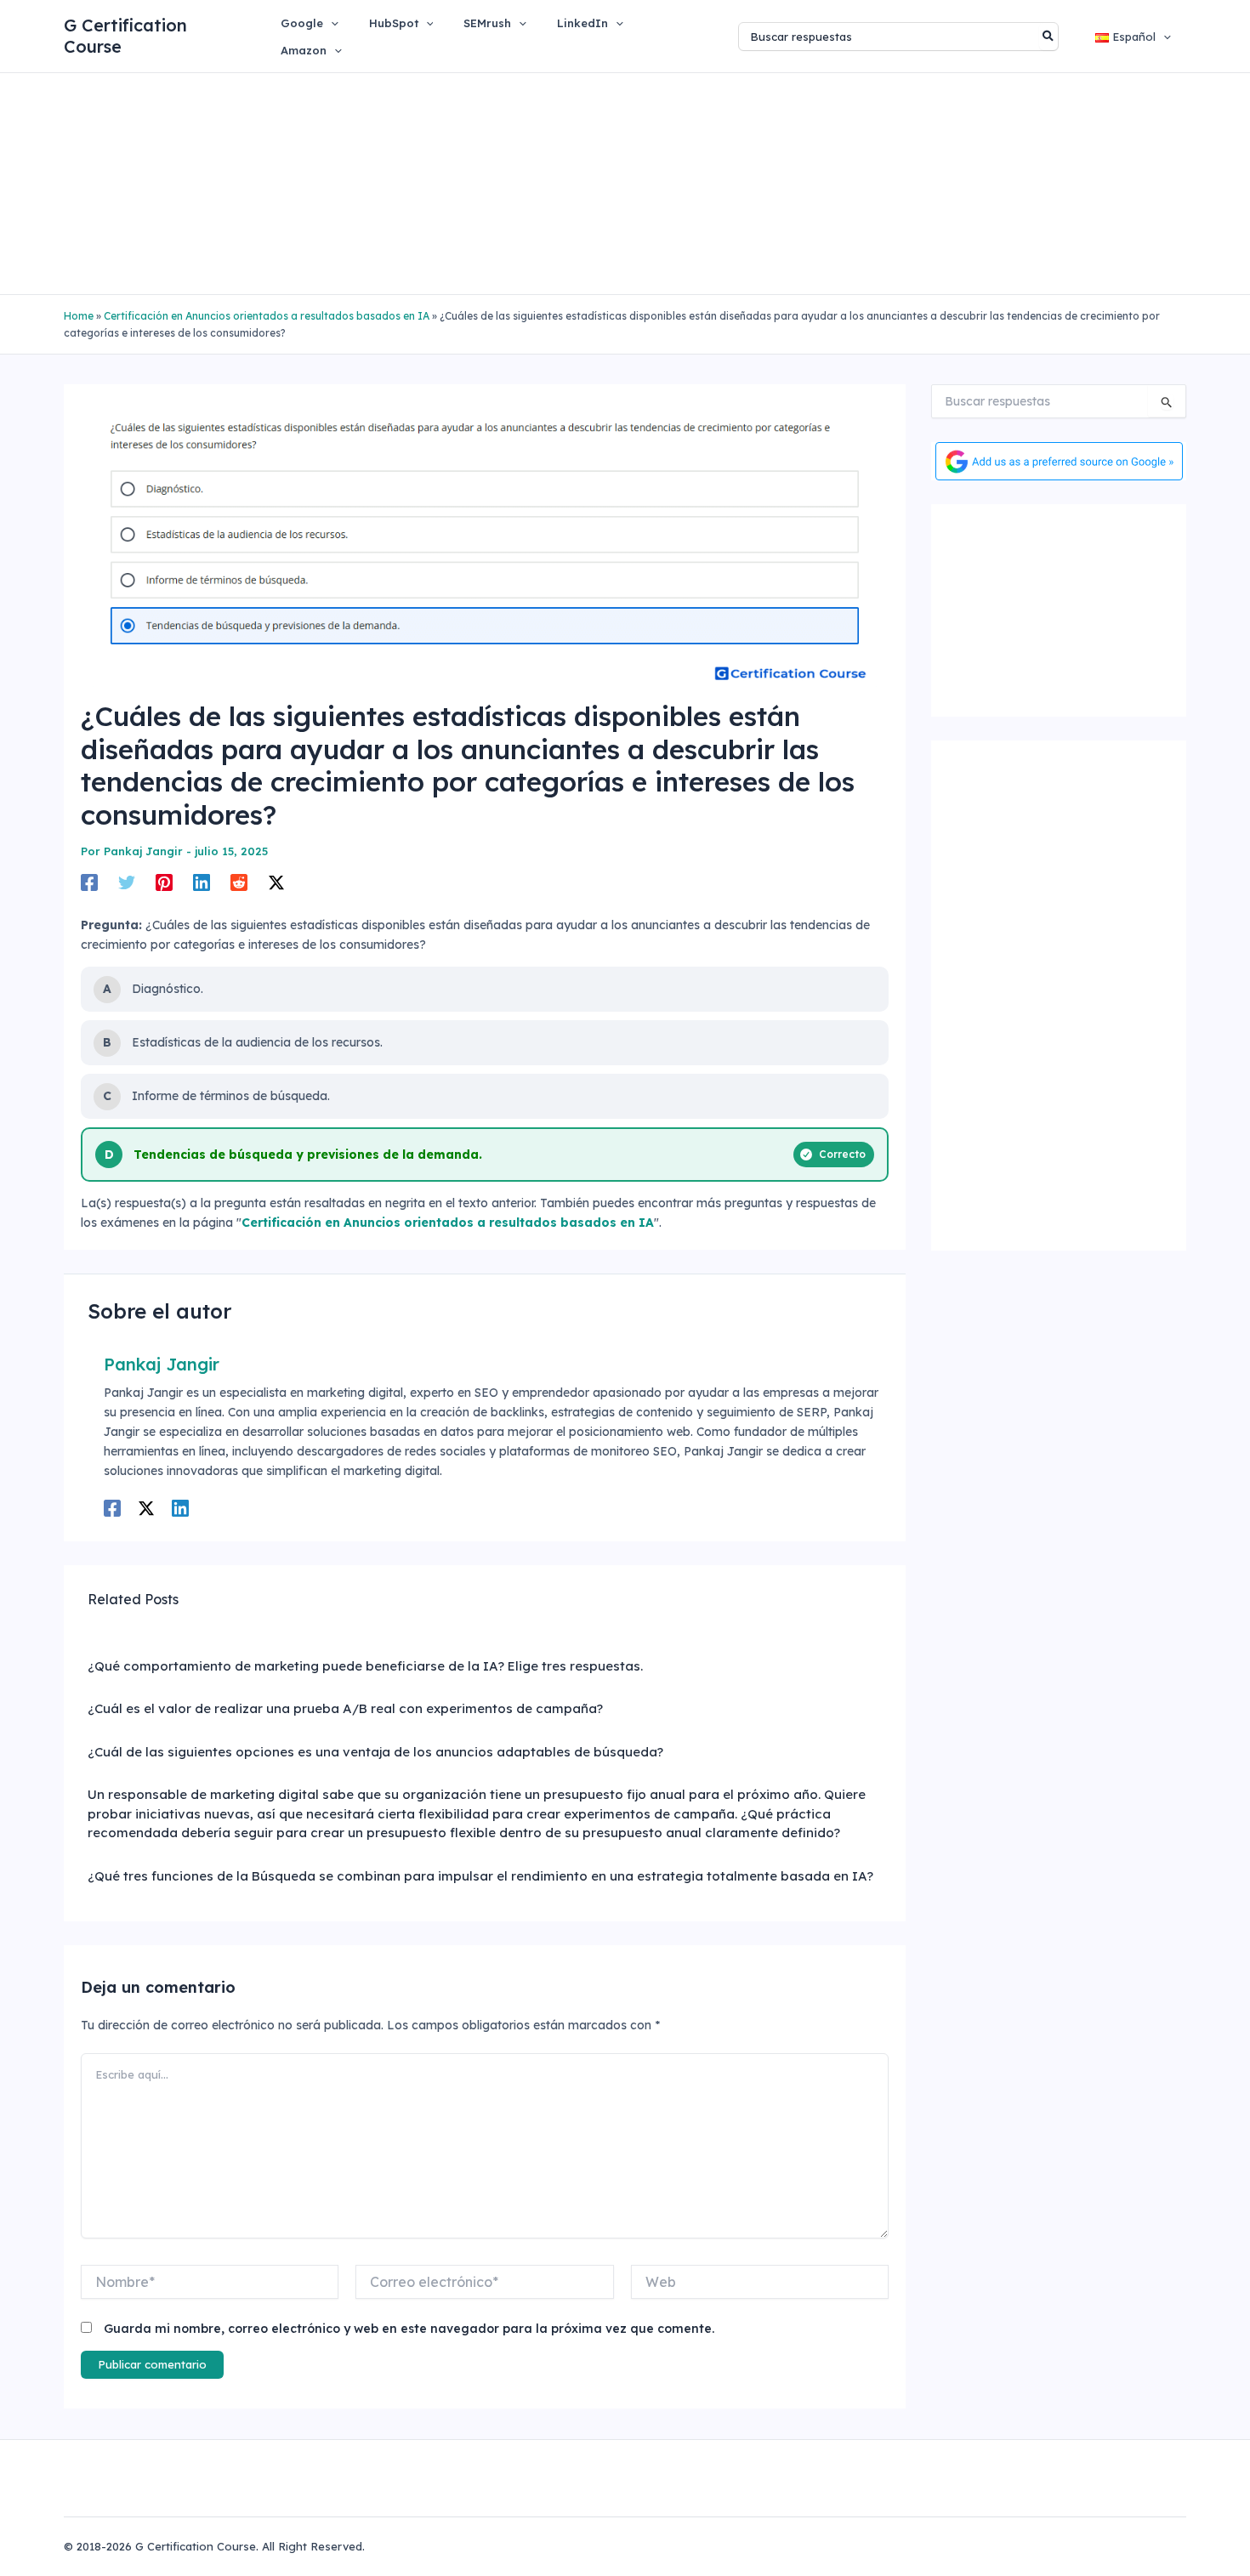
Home (79, 316)
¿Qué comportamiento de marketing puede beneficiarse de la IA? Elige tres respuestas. (365, 1666)
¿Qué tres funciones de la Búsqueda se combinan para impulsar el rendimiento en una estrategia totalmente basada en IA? (480, 1876)
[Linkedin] (202, 882)
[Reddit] (239, 882)
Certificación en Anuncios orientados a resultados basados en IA (267, 316)
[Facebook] (89, 882)
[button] (331, 23)
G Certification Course (125, 36)
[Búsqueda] (1049, 37)
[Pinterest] (164, 882)
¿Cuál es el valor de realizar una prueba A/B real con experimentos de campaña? (345, 1708)
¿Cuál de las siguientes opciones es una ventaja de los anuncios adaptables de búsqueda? (375, 1752)
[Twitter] (127, 882)
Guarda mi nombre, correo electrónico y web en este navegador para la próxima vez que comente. (409, 2329)
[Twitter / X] (276, 882)
